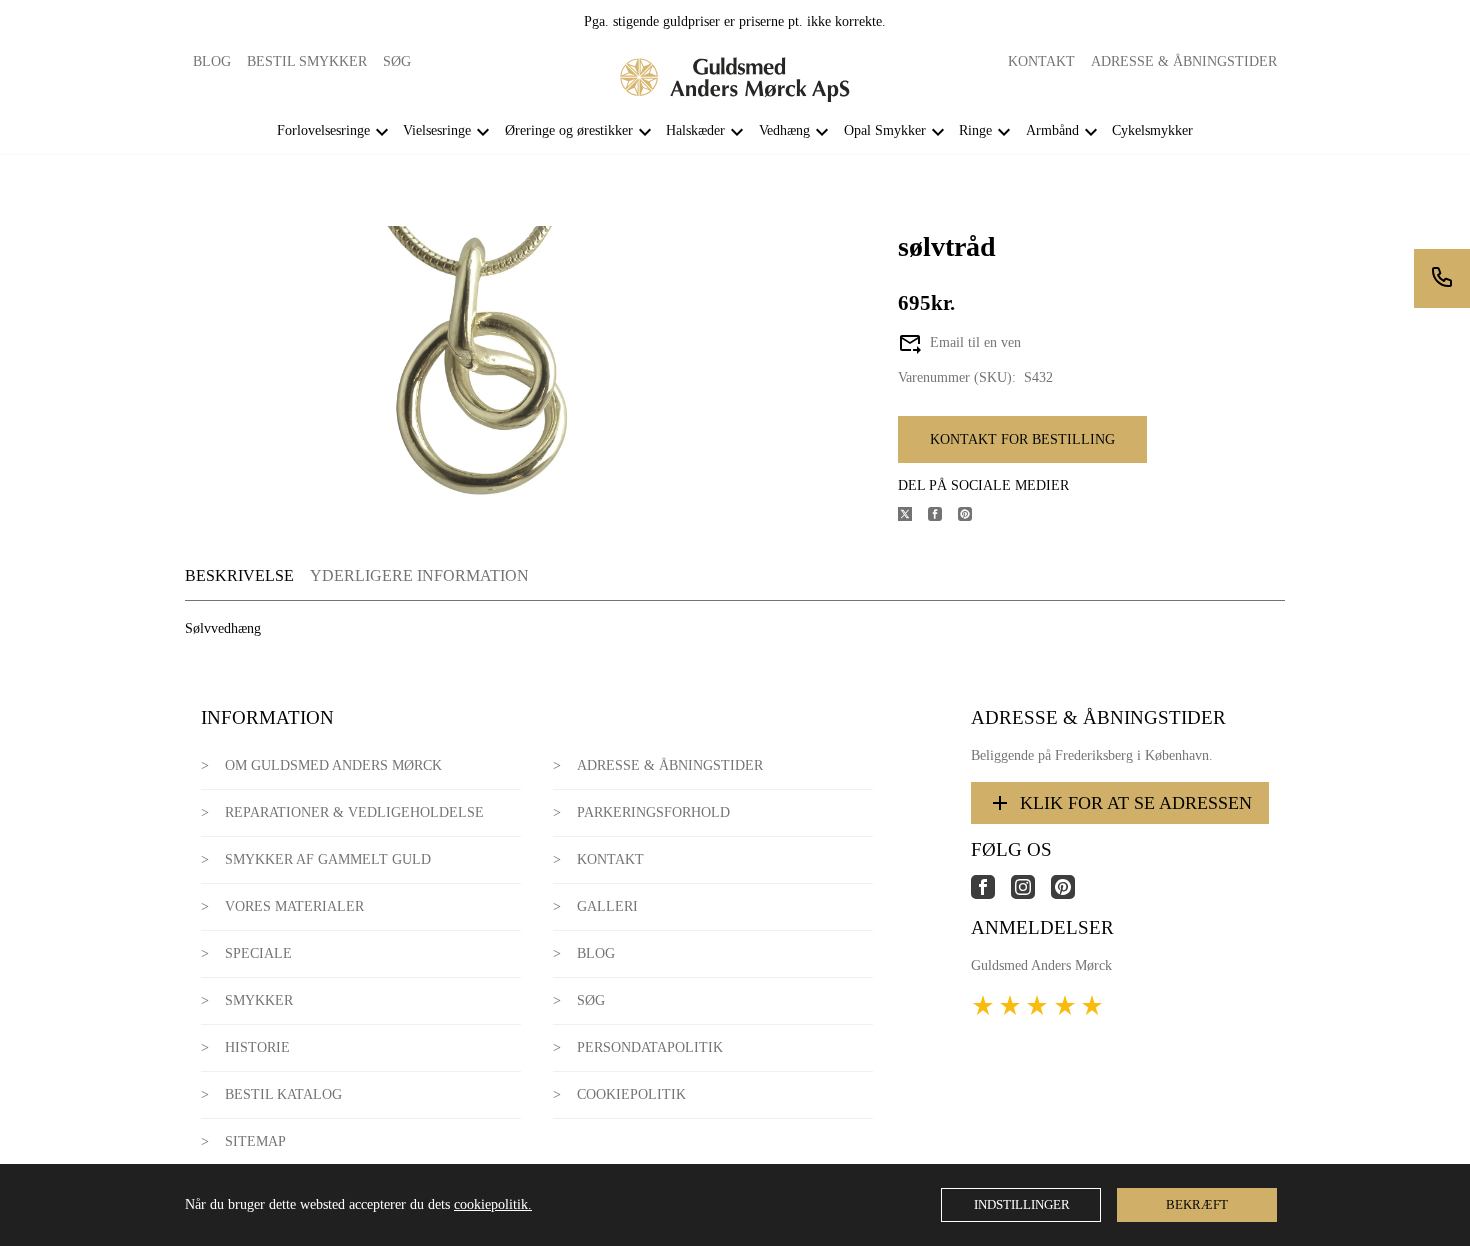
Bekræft (1197, 1204)
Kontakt (1041, 61)
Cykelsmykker (1152, 130)
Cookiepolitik (631, 1094)
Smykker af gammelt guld (328, 859)
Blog (212, 61)
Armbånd (1052, 130)
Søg (397, 61)
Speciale (258, 953)
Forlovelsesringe (323, 130)
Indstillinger (1022, 1204)
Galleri (607, 906)
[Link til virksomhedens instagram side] (1031, 894)
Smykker (259, 1000)
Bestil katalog (283, 1094)
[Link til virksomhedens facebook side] (991, 894)
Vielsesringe (437, 130)
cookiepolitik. (493, 1204)
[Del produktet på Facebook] (943, 516)
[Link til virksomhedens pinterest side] (1071, 894)
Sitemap (255, 1141)
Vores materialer (294, 906)
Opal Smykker (885, 130)
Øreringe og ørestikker (569, 130)
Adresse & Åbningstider (1184, 61)
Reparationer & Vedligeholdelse (354, 812)
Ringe (975, 130)
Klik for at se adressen (1136, 803)
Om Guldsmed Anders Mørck (333, 765)
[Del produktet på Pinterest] (973, 516)
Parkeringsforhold (653, 812)
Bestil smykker (307, 61)
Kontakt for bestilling (1022, 439)
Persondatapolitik (650, 1047)
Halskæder (695, 130)
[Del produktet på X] (913, 516)
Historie (257, 1047)
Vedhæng (784, 130)
